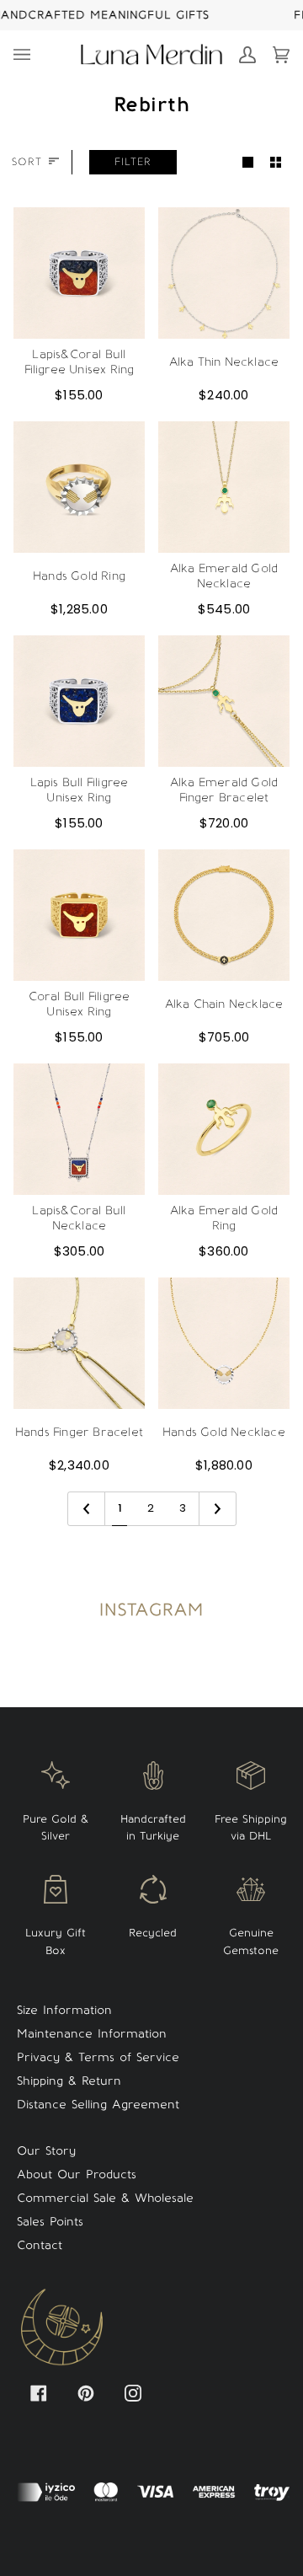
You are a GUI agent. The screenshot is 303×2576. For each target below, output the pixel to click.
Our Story (46, 2151)
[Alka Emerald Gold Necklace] (224, 487)
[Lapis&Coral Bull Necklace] (79, 1129)
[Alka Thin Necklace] (224, 273)
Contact (40, 2245)
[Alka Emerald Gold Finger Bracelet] (224, 701)
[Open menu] (30, 55)
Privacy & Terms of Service (98, 2057)
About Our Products (77, 2174)
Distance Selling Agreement (98, 2105)
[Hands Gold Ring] (79, 487)
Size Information (64, 2010)
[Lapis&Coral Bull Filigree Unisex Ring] (79, 273)
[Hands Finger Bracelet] (79, 1343)
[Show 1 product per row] (248, 162)
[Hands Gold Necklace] (224, 1343)
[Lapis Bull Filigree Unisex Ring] (79, 701)
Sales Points (50, 2222)
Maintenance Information (92, 2034)
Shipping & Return (69, 2081)
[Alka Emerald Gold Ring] (224, 1129)
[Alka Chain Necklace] (224, 915)
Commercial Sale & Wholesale (105, 2198)
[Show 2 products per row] (276, 162)
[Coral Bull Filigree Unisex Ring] (79, 915)
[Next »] (218, 1509)
